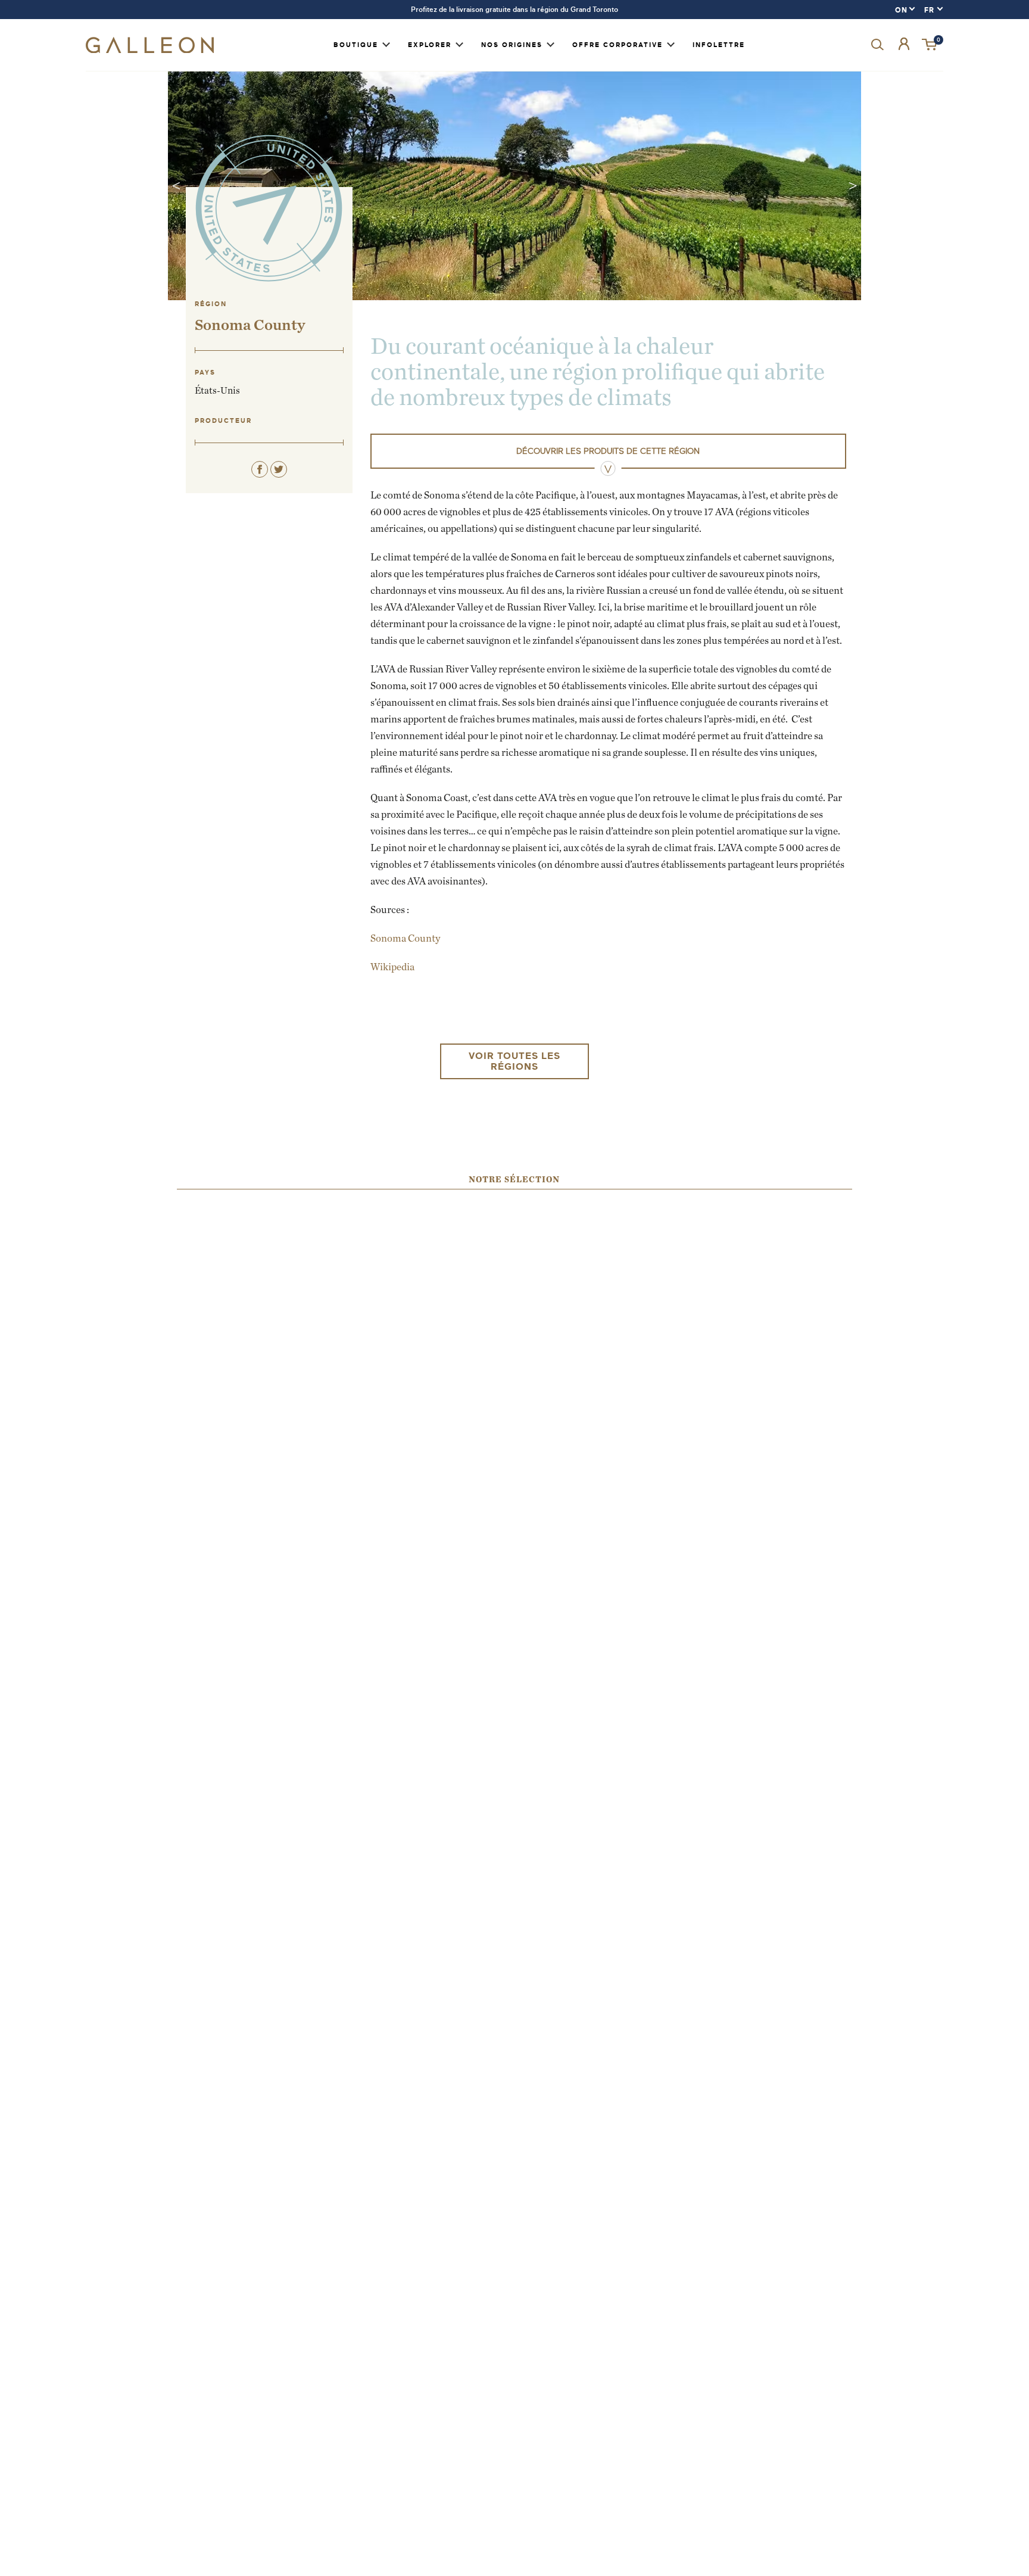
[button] (930, 45)
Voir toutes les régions (514, 1061)
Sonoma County (405, 938)
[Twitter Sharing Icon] (279, 469)
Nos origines (512, 45)
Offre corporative (618, 45)
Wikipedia (392, 967)
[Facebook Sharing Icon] (260, 469)
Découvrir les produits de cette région (608, 451)
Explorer (430, 45)
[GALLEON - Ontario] (150, 50)
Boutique (356, 45)
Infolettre (719, 45)
